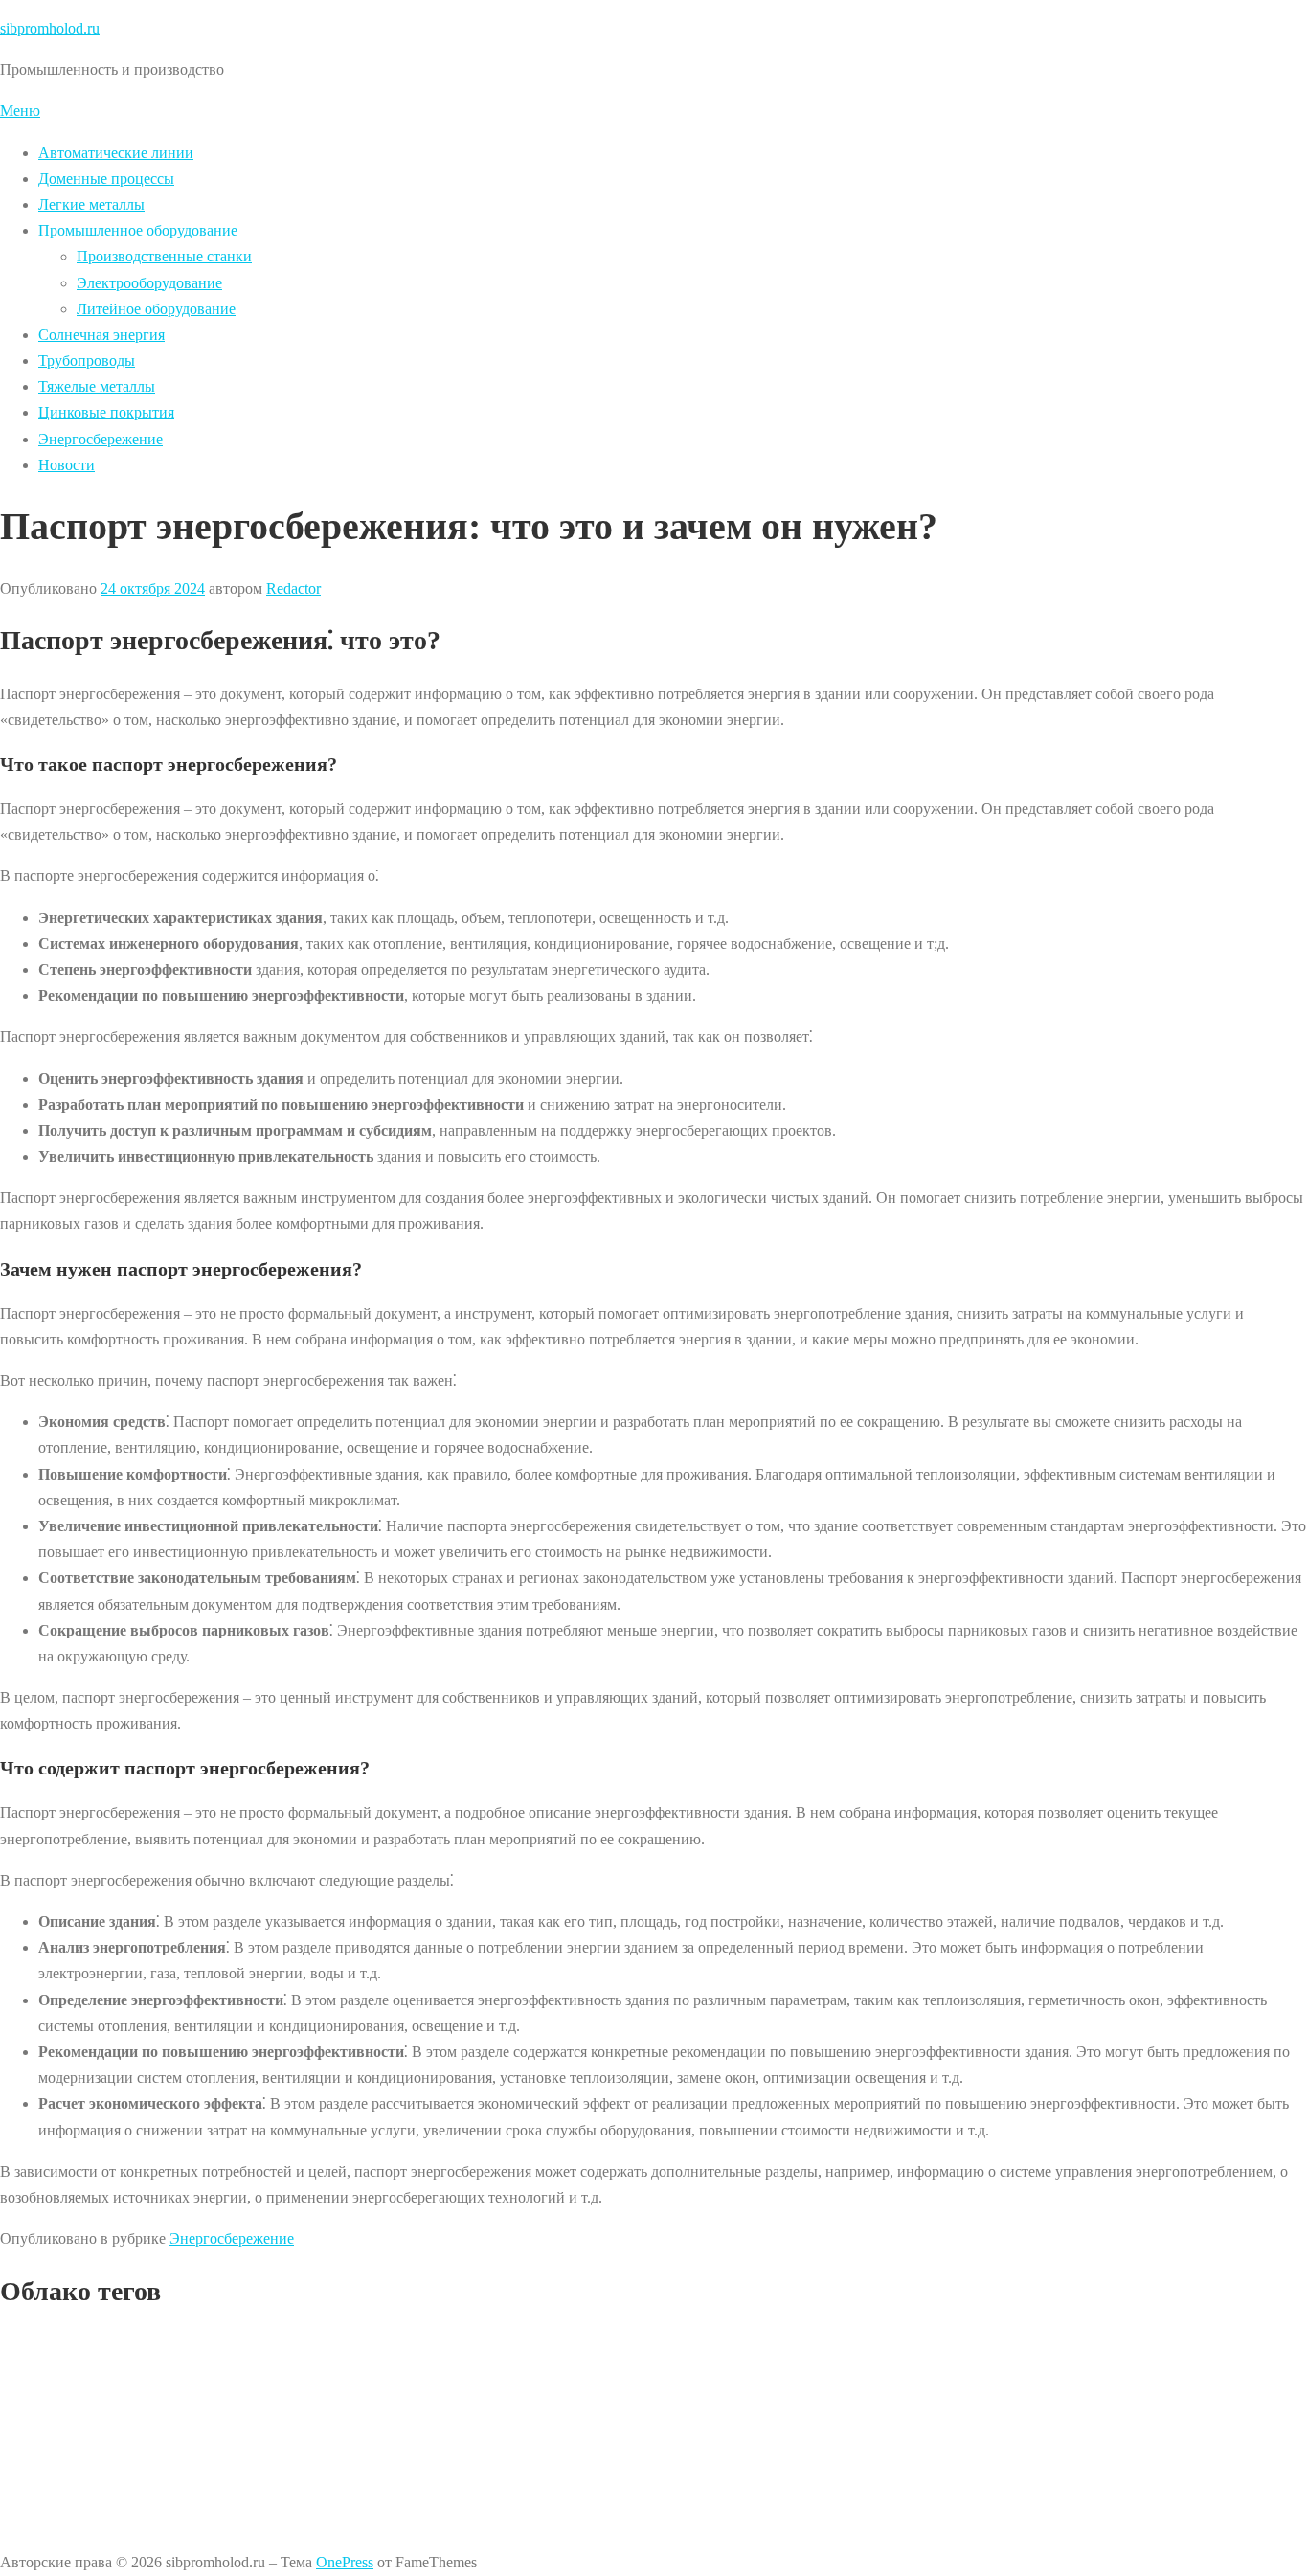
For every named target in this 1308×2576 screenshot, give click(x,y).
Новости (67, 465)
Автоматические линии (116, 153)
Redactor (293, 588)
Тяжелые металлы (97, 386)
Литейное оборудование (156, 309)
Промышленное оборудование (138, 230)
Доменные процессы (106, 179)
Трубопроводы (87, 361)
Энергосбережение (101, 439)
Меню (20, 111)
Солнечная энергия (101, 335)
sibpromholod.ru (50, 28)
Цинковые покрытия (106, 412)
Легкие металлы (91, 204)
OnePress (345, 2562)
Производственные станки (164, 256)
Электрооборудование (149, 283)
